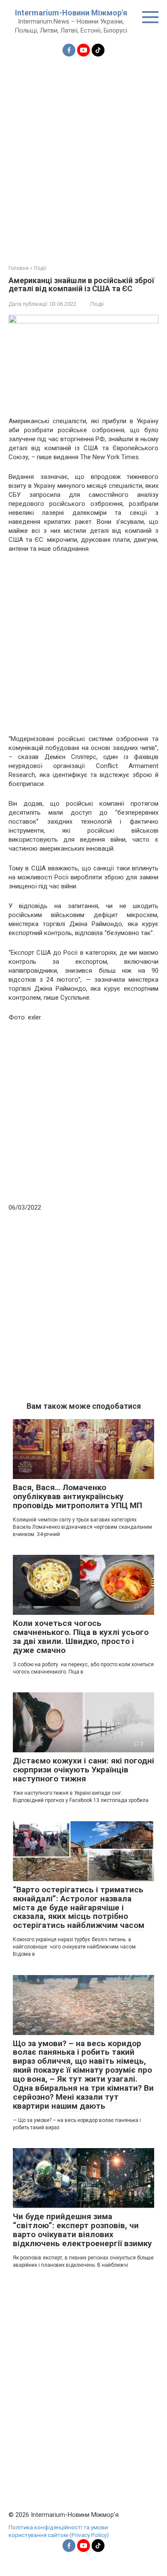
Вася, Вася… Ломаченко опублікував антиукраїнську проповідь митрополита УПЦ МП (78, 1496)
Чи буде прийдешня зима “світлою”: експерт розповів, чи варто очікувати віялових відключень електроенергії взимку (82, 2230)
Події (97, 304)
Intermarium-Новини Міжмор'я (71, 13)
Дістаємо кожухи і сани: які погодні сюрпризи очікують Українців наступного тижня (83, 1770)
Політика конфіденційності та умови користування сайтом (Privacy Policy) (59, 2531)
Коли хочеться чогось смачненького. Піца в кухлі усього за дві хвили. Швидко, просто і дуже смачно (81, 1637)
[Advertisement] (83, 155)
